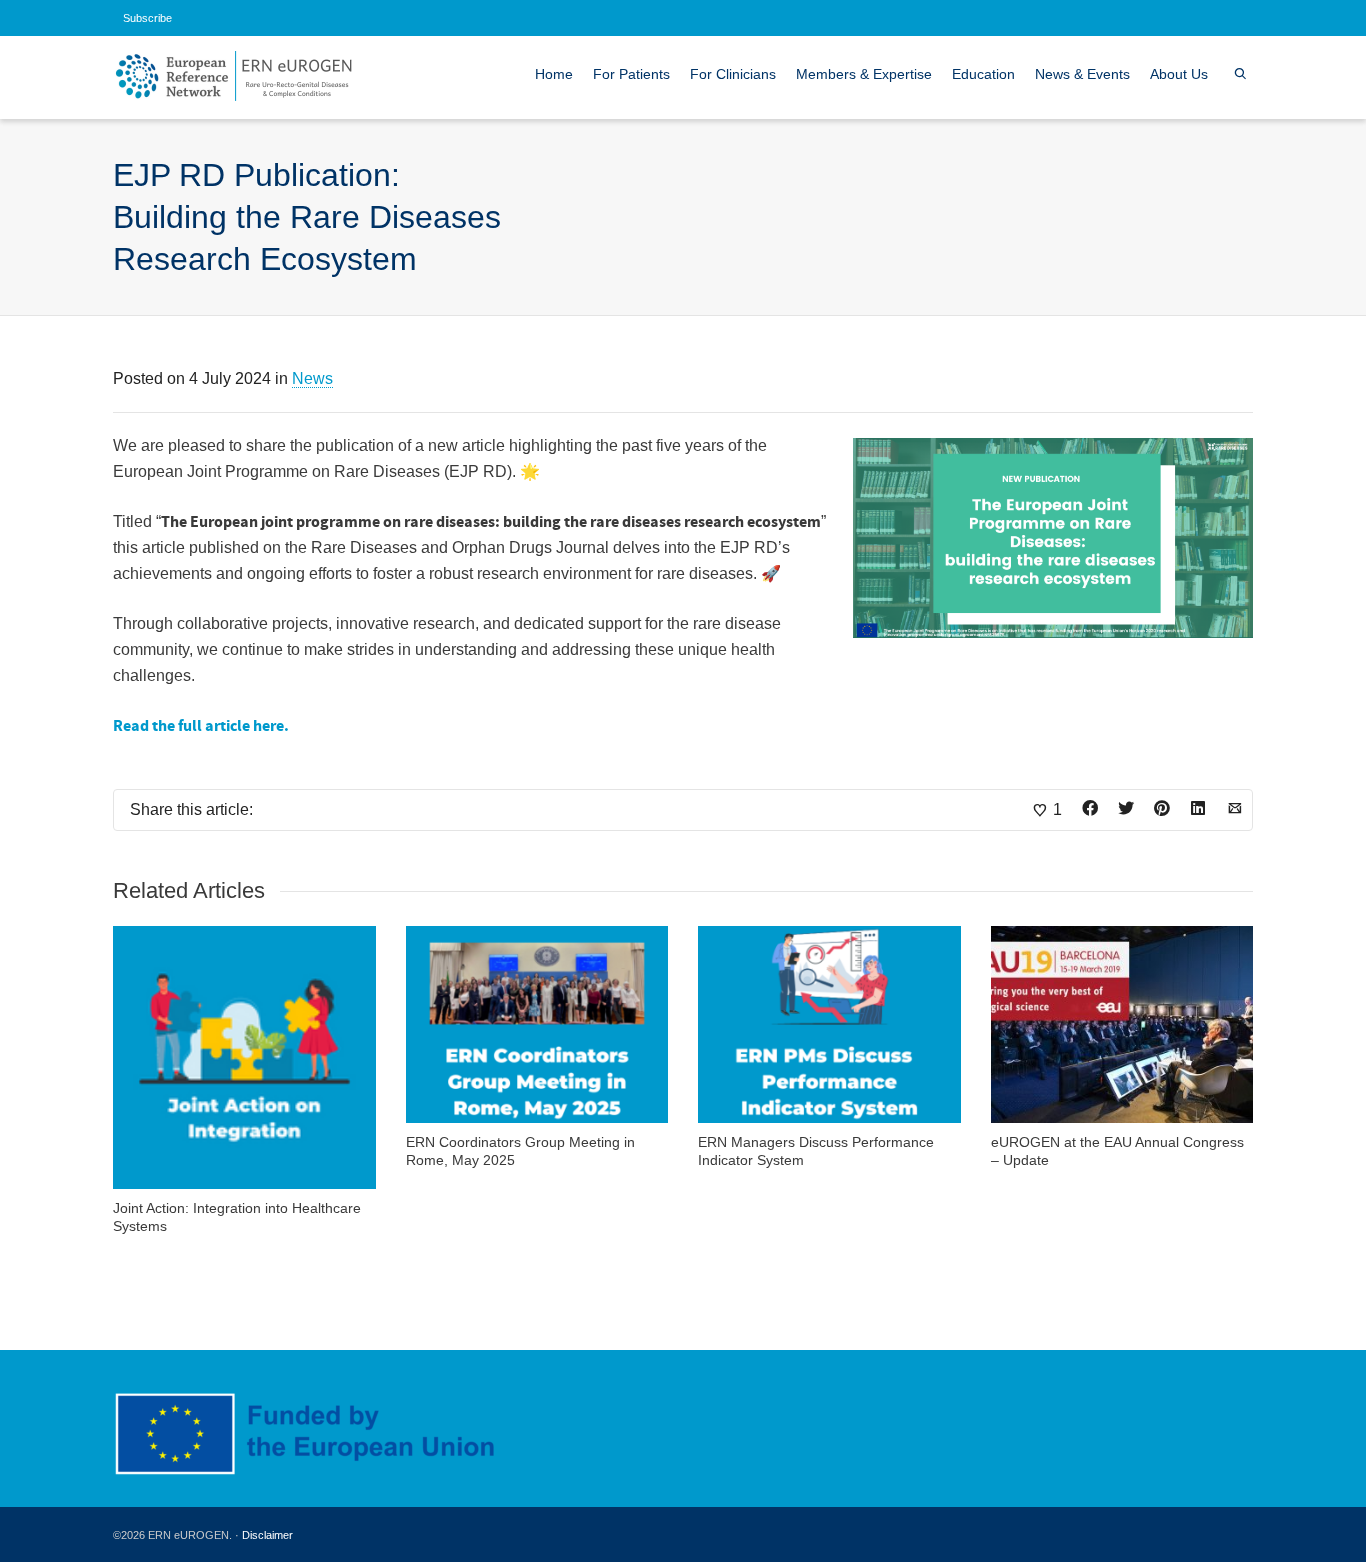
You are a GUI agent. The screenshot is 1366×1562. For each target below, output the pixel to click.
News (312, 378)
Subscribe (147, 18)
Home (554, 74)
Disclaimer (267, 1535)
